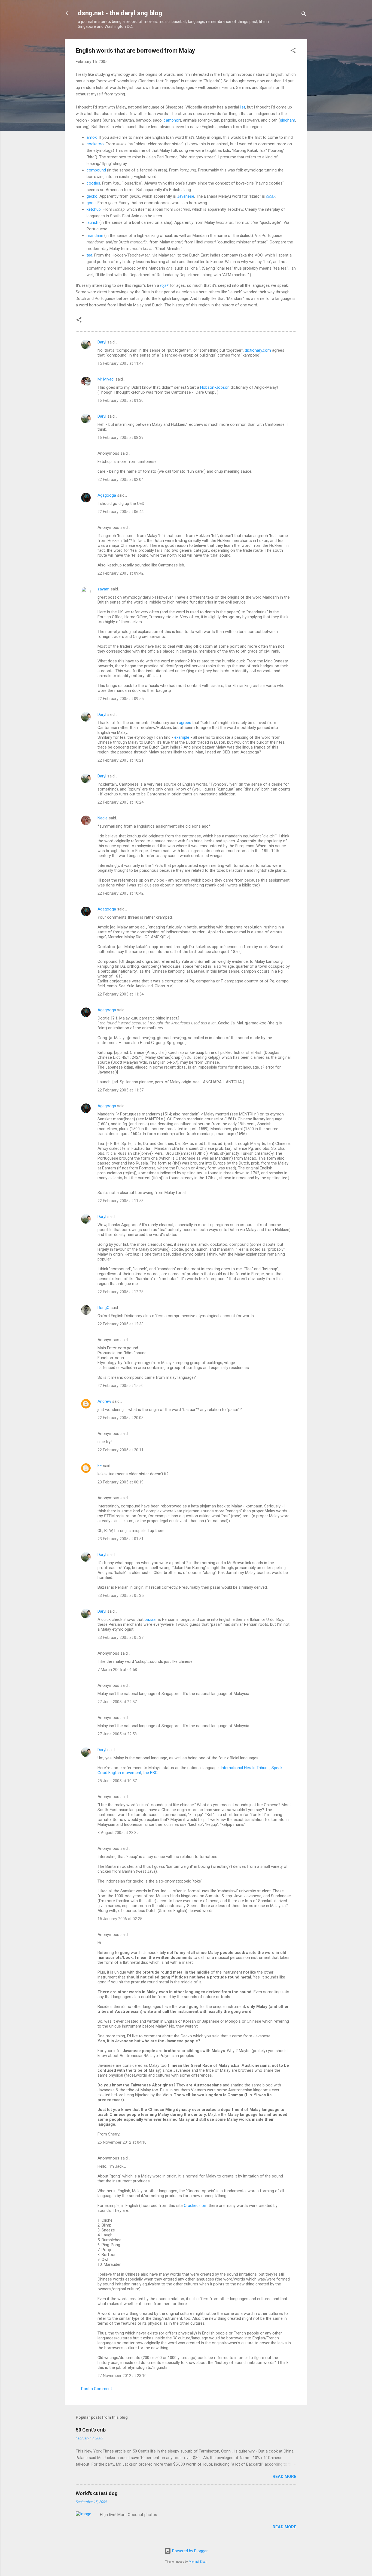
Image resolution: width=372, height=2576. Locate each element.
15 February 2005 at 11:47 (121, 363)
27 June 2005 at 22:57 (117, 1702)
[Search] (304, 15)
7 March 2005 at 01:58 (117, 1670)
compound (96, 170)
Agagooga (107, 495)
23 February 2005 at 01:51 (121, 1539)
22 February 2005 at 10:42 (121, 893)
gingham (288, 120)
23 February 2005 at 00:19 (121, 1482)
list (243, 107)
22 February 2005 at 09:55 (121, 699)
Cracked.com (196, 2206)
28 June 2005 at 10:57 (117, 1781)
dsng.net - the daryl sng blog (120, 13)
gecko (92, 196)
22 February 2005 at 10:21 (121, 760)
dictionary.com (258, 350)
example (182, 737)
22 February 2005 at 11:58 (121, 1201)
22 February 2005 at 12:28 (121, 1292)
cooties (93, 183)
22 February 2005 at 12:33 (121, 1324)
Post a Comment (97, 2389)
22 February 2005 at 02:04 (121, 479)
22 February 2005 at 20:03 (121, 1418)
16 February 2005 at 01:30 (121, 400)
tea (89, 255)
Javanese (186, 196)
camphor (172, 120)
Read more (284, 2477)
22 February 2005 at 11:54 (121, 994)
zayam (103, 589)
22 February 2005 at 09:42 (121, 573)
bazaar (151, 1619)
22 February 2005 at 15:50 (121, 1386)
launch (92, 222)
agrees (185, 723)
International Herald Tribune (245, 1768)
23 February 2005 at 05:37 (121, 1637)
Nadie (103, 818)
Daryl (102, 342)
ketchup (94, 209)
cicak (271, 196)
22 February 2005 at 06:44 (121, 512)
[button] (293, 51)
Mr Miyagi (106, 379)
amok (92, 137)
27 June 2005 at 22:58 (117, 1734)
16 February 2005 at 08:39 (121, 438)
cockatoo (95, 144)
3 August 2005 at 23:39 (118, 1833)
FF (100, 1466)
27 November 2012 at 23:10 (122, 2376)
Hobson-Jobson (215, 387)
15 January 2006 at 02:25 (120, 1919)
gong (91, 203)
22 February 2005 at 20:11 (121, 1450)
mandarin (95, 236)
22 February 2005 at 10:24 (121, 802)
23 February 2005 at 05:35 (121, 1595)
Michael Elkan (198, 2562)
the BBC (150, 1773)
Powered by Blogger (189, 2551)
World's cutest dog (97, 2493)
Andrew (104, 1401)
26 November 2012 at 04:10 (122, 2142)
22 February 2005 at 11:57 (121, 1090)
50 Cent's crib (91, 2430)
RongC (103, 1308)
